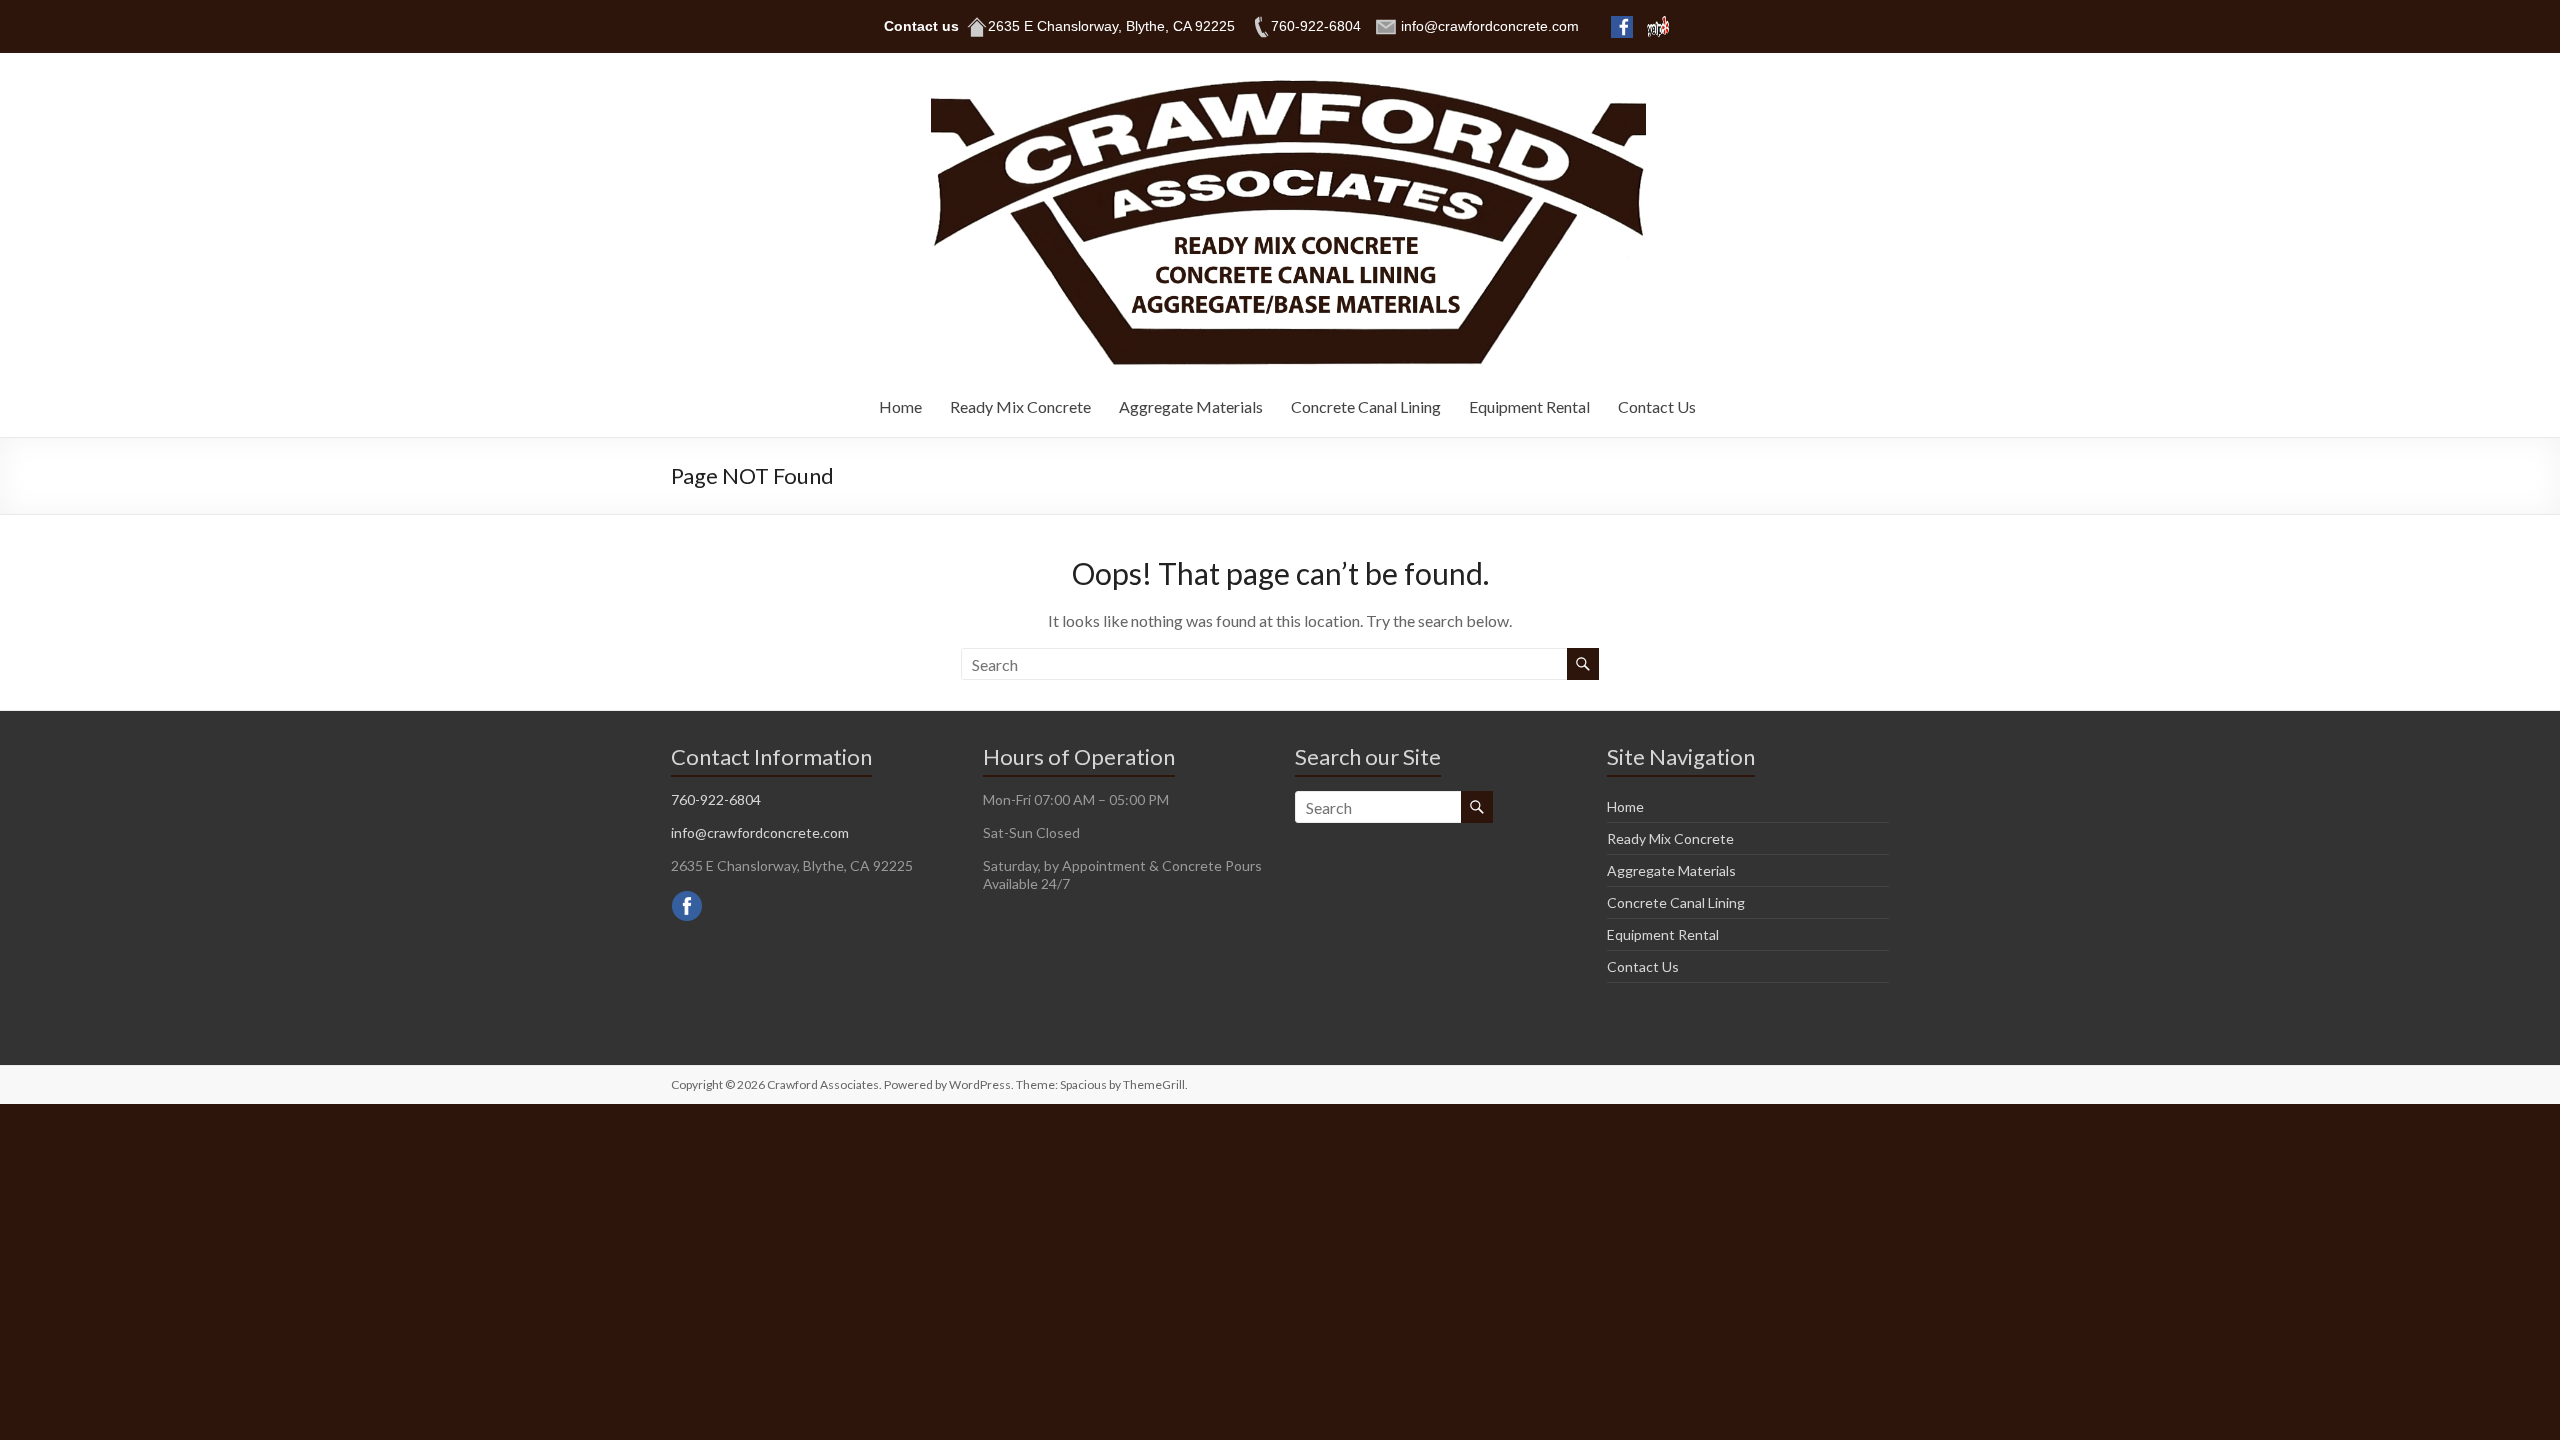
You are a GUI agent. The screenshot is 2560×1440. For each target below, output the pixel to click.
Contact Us (1657, 406)
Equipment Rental (1529, 406)
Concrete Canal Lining (1366, 406)
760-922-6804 (716, 799)
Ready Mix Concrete (1020, 406)
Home (900, 406)
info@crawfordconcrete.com (760, 832)
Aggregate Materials (1191, 406)
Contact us (921, 26)
